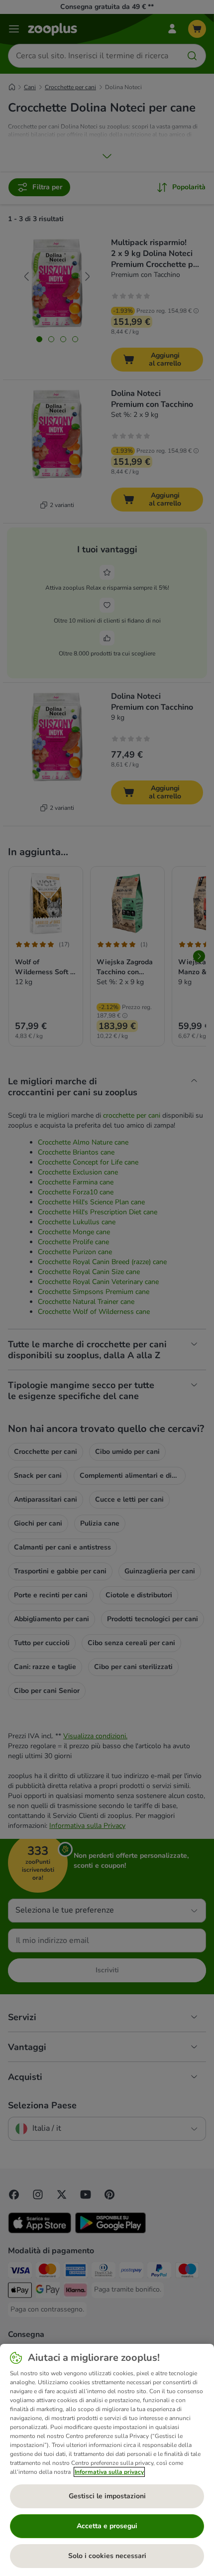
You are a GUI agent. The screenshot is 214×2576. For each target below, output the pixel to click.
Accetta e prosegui (107, 2526)
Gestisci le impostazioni (107, 2496)
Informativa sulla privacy (109, 2472)
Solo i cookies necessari (107, 2556)
